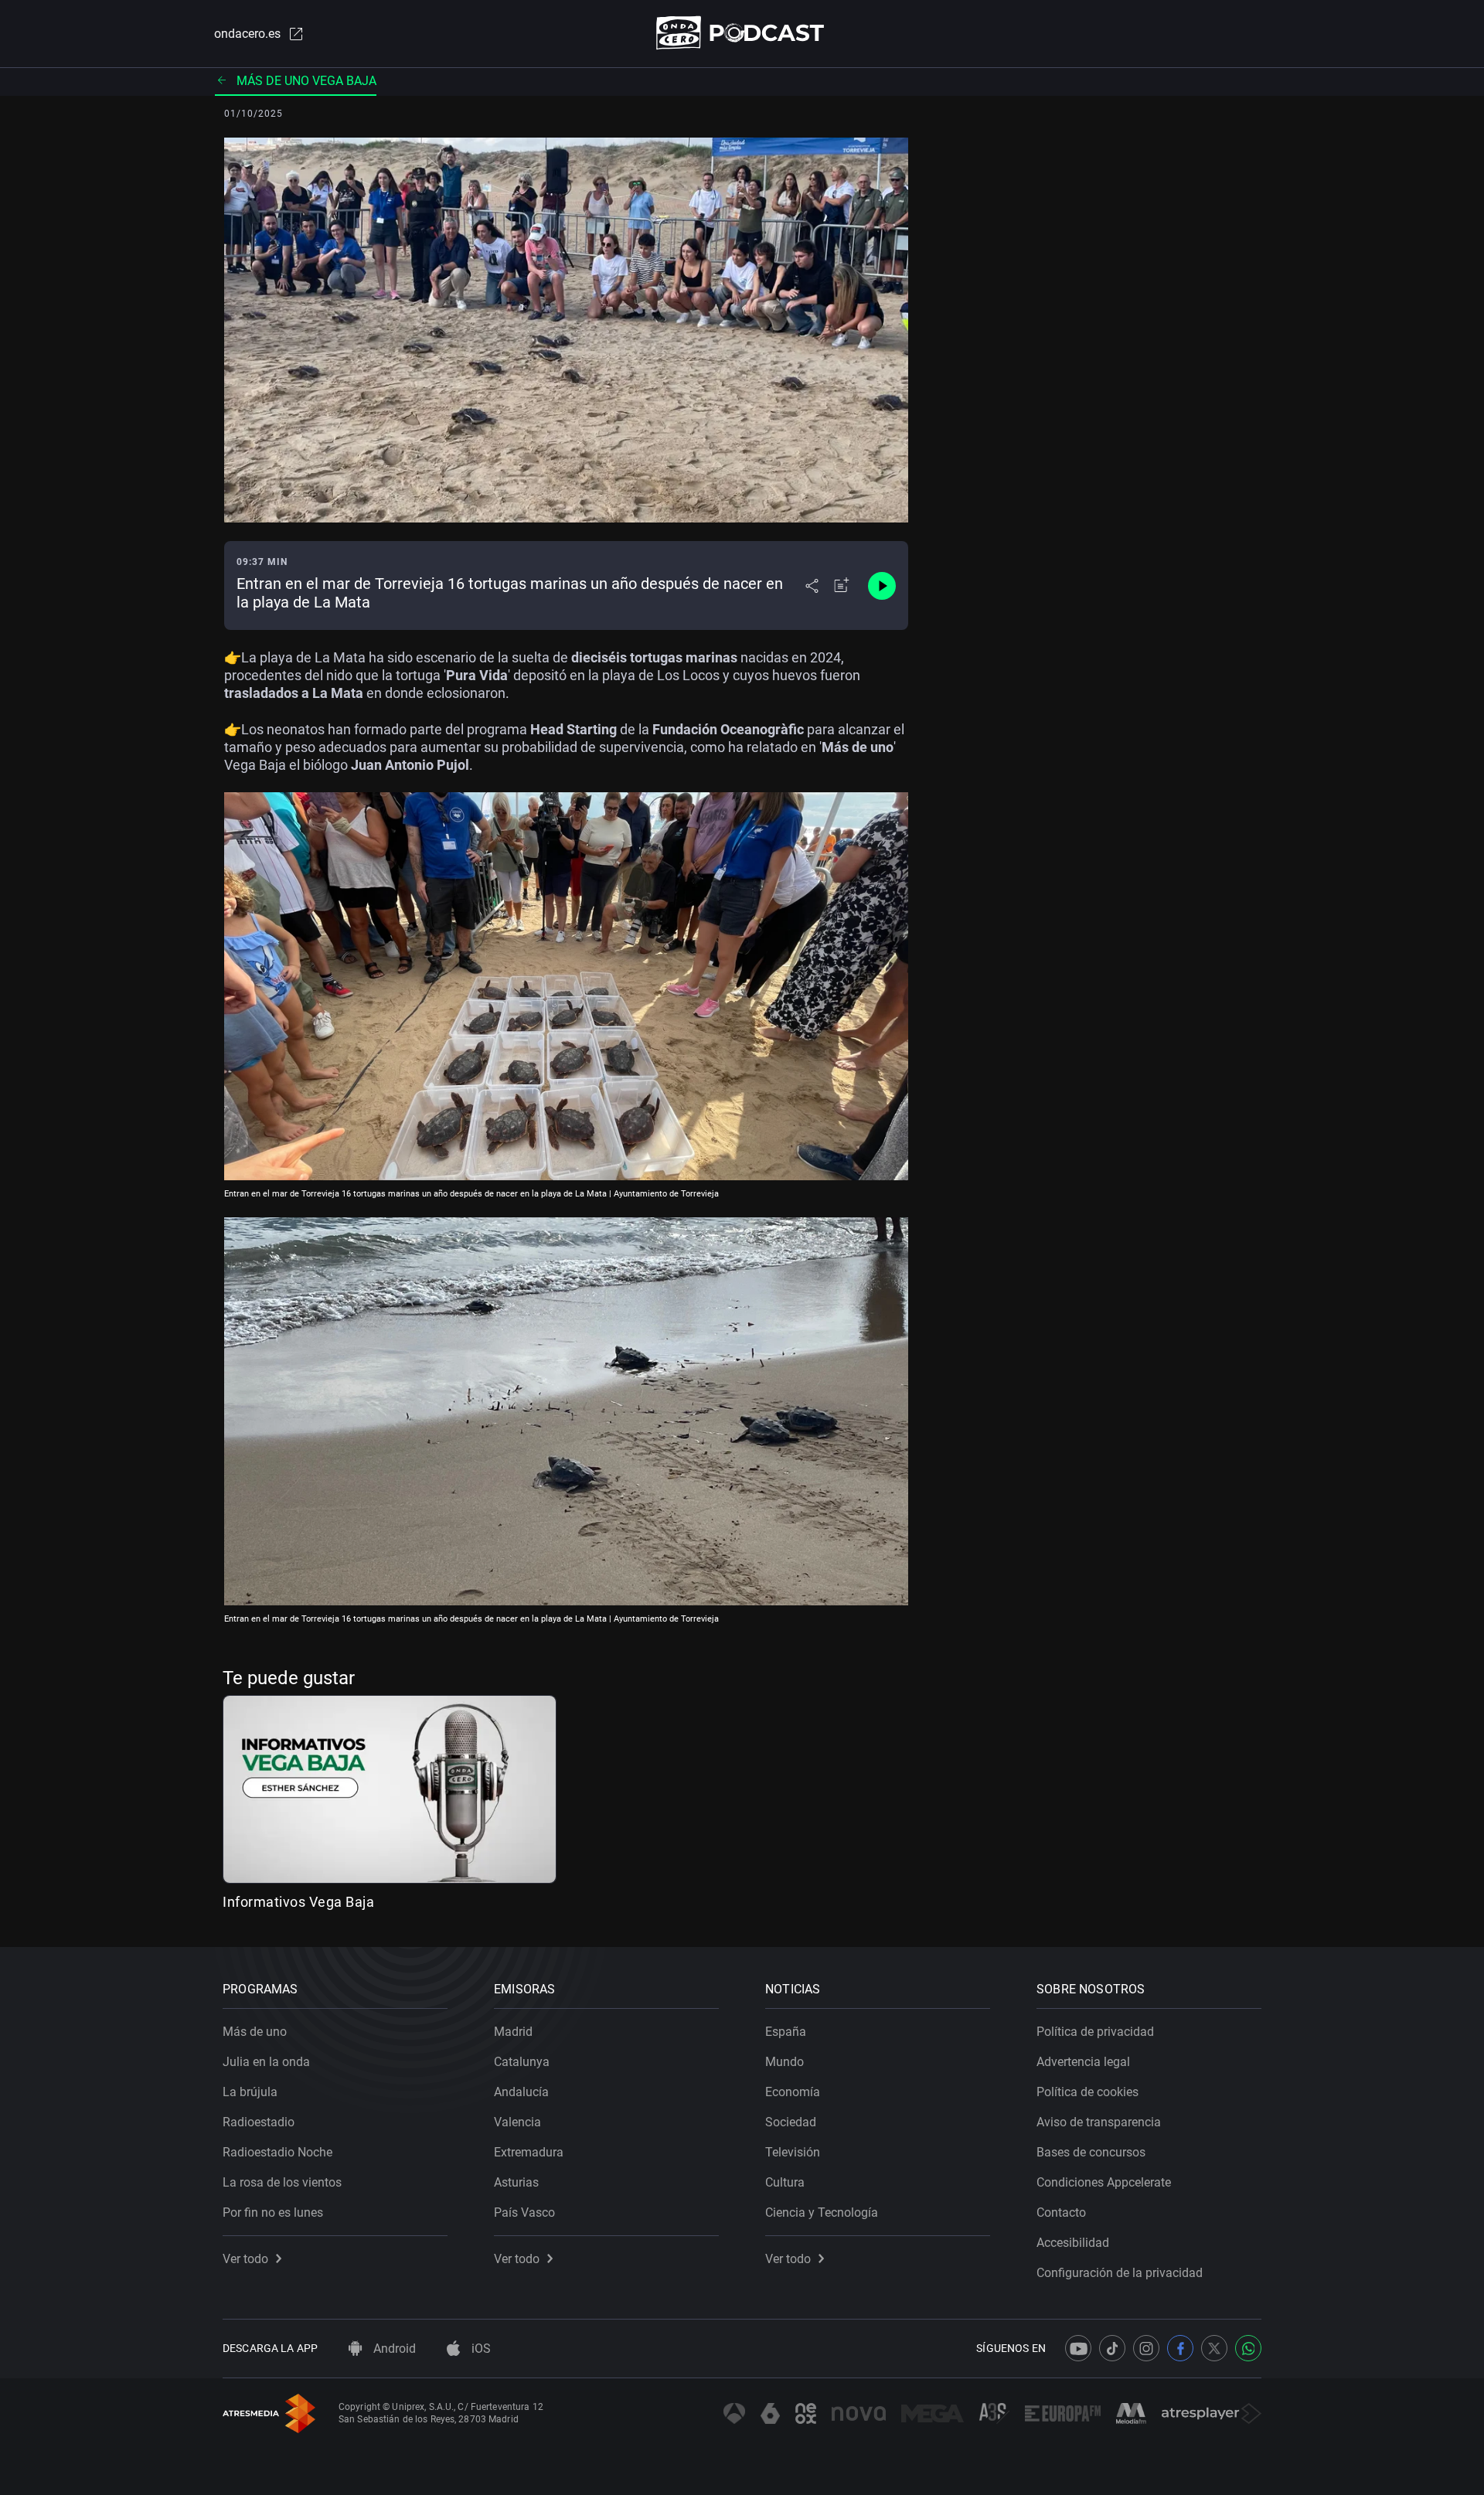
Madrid (513, 2032)
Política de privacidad (1095, 2032)
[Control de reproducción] (882, 586)
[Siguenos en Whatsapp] (1248, 2348)
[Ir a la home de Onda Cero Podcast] (742, 33)
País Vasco (524, 2212)
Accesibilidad (1073, 2243)
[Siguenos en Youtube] (1078, 2348)
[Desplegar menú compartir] (812, 586)
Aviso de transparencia (1099, 2122)
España (786, 2032)
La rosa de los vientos (282, 2182)
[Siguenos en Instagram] (1146, 2348)
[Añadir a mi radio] (842, 586)
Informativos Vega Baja (298, 1902)
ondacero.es (247, 34)
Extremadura (529, 2152)
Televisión (793, 2152)
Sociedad (791, 2122)
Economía (793, 2092)
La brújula (250, 2092)
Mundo (785, 2062)
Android (393, 2349)
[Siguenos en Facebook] (1180, 2348)
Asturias (516, 2182)
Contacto (1061, 2212)
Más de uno (255, 2032)
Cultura (785, 2182)
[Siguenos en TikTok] (1112, 2348)
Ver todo (245, 2259)
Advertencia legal (1083, 2062)
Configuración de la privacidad (1120, 2273)
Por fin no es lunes (273, 2212)
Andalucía (521, 2092)
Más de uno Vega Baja (306, 81)
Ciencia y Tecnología (822, 2212)
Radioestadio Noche (277, 2152)
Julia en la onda (266, 2062)
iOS (480, 2349)
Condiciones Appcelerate (1104, 2182)
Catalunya (522, 2062)
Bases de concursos (1091, 2152)
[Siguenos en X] (1214, 2348)
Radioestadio (259, 2122)
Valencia (517, 2122)
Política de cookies (1087, 2092)
